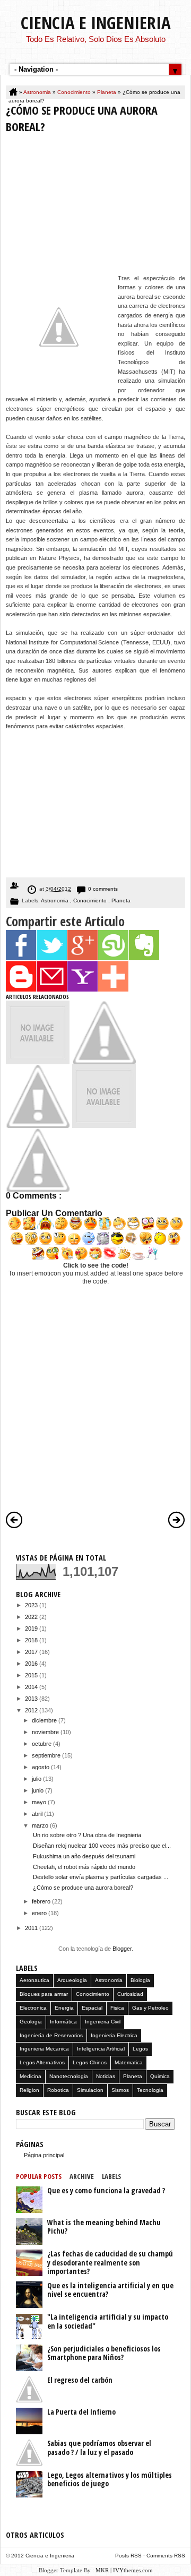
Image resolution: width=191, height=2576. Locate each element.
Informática (63, 2022)
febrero (42, 1901)
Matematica (129, 2062)
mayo (40, 1802)
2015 (32, 1675)
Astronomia (38, 92)
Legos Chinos (90, 2062)
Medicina (31, 2076)
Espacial (92, 2008)
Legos (140, 2049)
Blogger (122, 1949)
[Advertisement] (95, 206)
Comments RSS (166, 2556)
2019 (32, 1629)
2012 (32, 1710)
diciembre (45, 1720)
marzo (41, 1825)
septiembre (47, 1755)
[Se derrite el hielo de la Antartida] (38, 1190)
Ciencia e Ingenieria (96, 23)
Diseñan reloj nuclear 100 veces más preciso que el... (102, 1846)
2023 (32, 1605)
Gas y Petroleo (150, 2008)
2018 (32, 1640)
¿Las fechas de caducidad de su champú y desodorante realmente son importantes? (110, 2262)
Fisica (117, 2008)
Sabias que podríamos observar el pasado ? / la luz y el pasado (99, 2448)
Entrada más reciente (14, 1520)
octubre (42, 1744)
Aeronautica (34, 1980)
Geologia (31, 2022)
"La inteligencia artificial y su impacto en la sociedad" (108, 2321)
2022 (32, 1617)
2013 (32, 1699)
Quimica (160, 2076)
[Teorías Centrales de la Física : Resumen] (104, 1126)
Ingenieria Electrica (114, 2035)
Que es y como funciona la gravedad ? (106, 2190)
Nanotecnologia (69, 2076)
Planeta (107, 92)
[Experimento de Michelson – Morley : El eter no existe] (38, 1062)
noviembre (46, 1732)
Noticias (106, 2076)
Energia (64, 2008)
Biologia (140, 1980)
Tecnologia (150, 2090)
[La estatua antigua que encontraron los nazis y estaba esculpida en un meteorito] (104, 1062)
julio (37, 1779)
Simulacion (90, 2090)
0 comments (103, 889)
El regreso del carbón (80, 2380)
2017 (32, 1652)
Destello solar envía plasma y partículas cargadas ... (101, 1877)
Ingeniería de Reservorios (51, 2035)
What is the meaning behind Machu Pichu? (104, 2227)
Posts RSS (129, 2556)
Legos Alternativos (42, 2062)
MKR (102, 2570)
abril (38, 1814)
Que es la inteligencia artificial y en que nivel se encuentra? (110, 2290)
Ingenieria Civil (103, 2022)
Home (14, 92)
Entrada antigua (177, 1520)
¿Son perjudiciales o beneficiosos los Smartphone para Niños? (104, 2353)
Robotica (58, 2090)
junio (38, 1790)
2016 (32, 1664)
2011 (32, 1928)
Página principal (44, 2155)
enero (40, 1913)
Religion (29, 2090)
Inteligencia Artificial (101, 2049)
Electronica (33, 2008)
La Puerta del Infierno (81, 2412)
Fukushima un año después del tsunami (84, 1856)
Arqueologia (72, 1980)
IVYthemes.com (133, 2570)
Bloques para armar (44, 1994)
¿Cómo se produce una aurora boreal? (83, 1888)
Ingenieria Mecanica (44, 2049)
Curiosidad (130, 1994)
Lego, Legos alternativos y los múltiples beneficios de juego (110, 2479)
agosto (41, 1767)
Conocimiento (75, 92)
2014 (32, 1687)
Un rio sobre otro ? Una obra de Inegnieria (87, 1835)
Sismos (120, 2090)
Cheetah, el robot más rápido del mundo (84, 1867)
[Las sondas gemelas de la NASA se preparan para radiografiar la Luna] (38, 1126)
